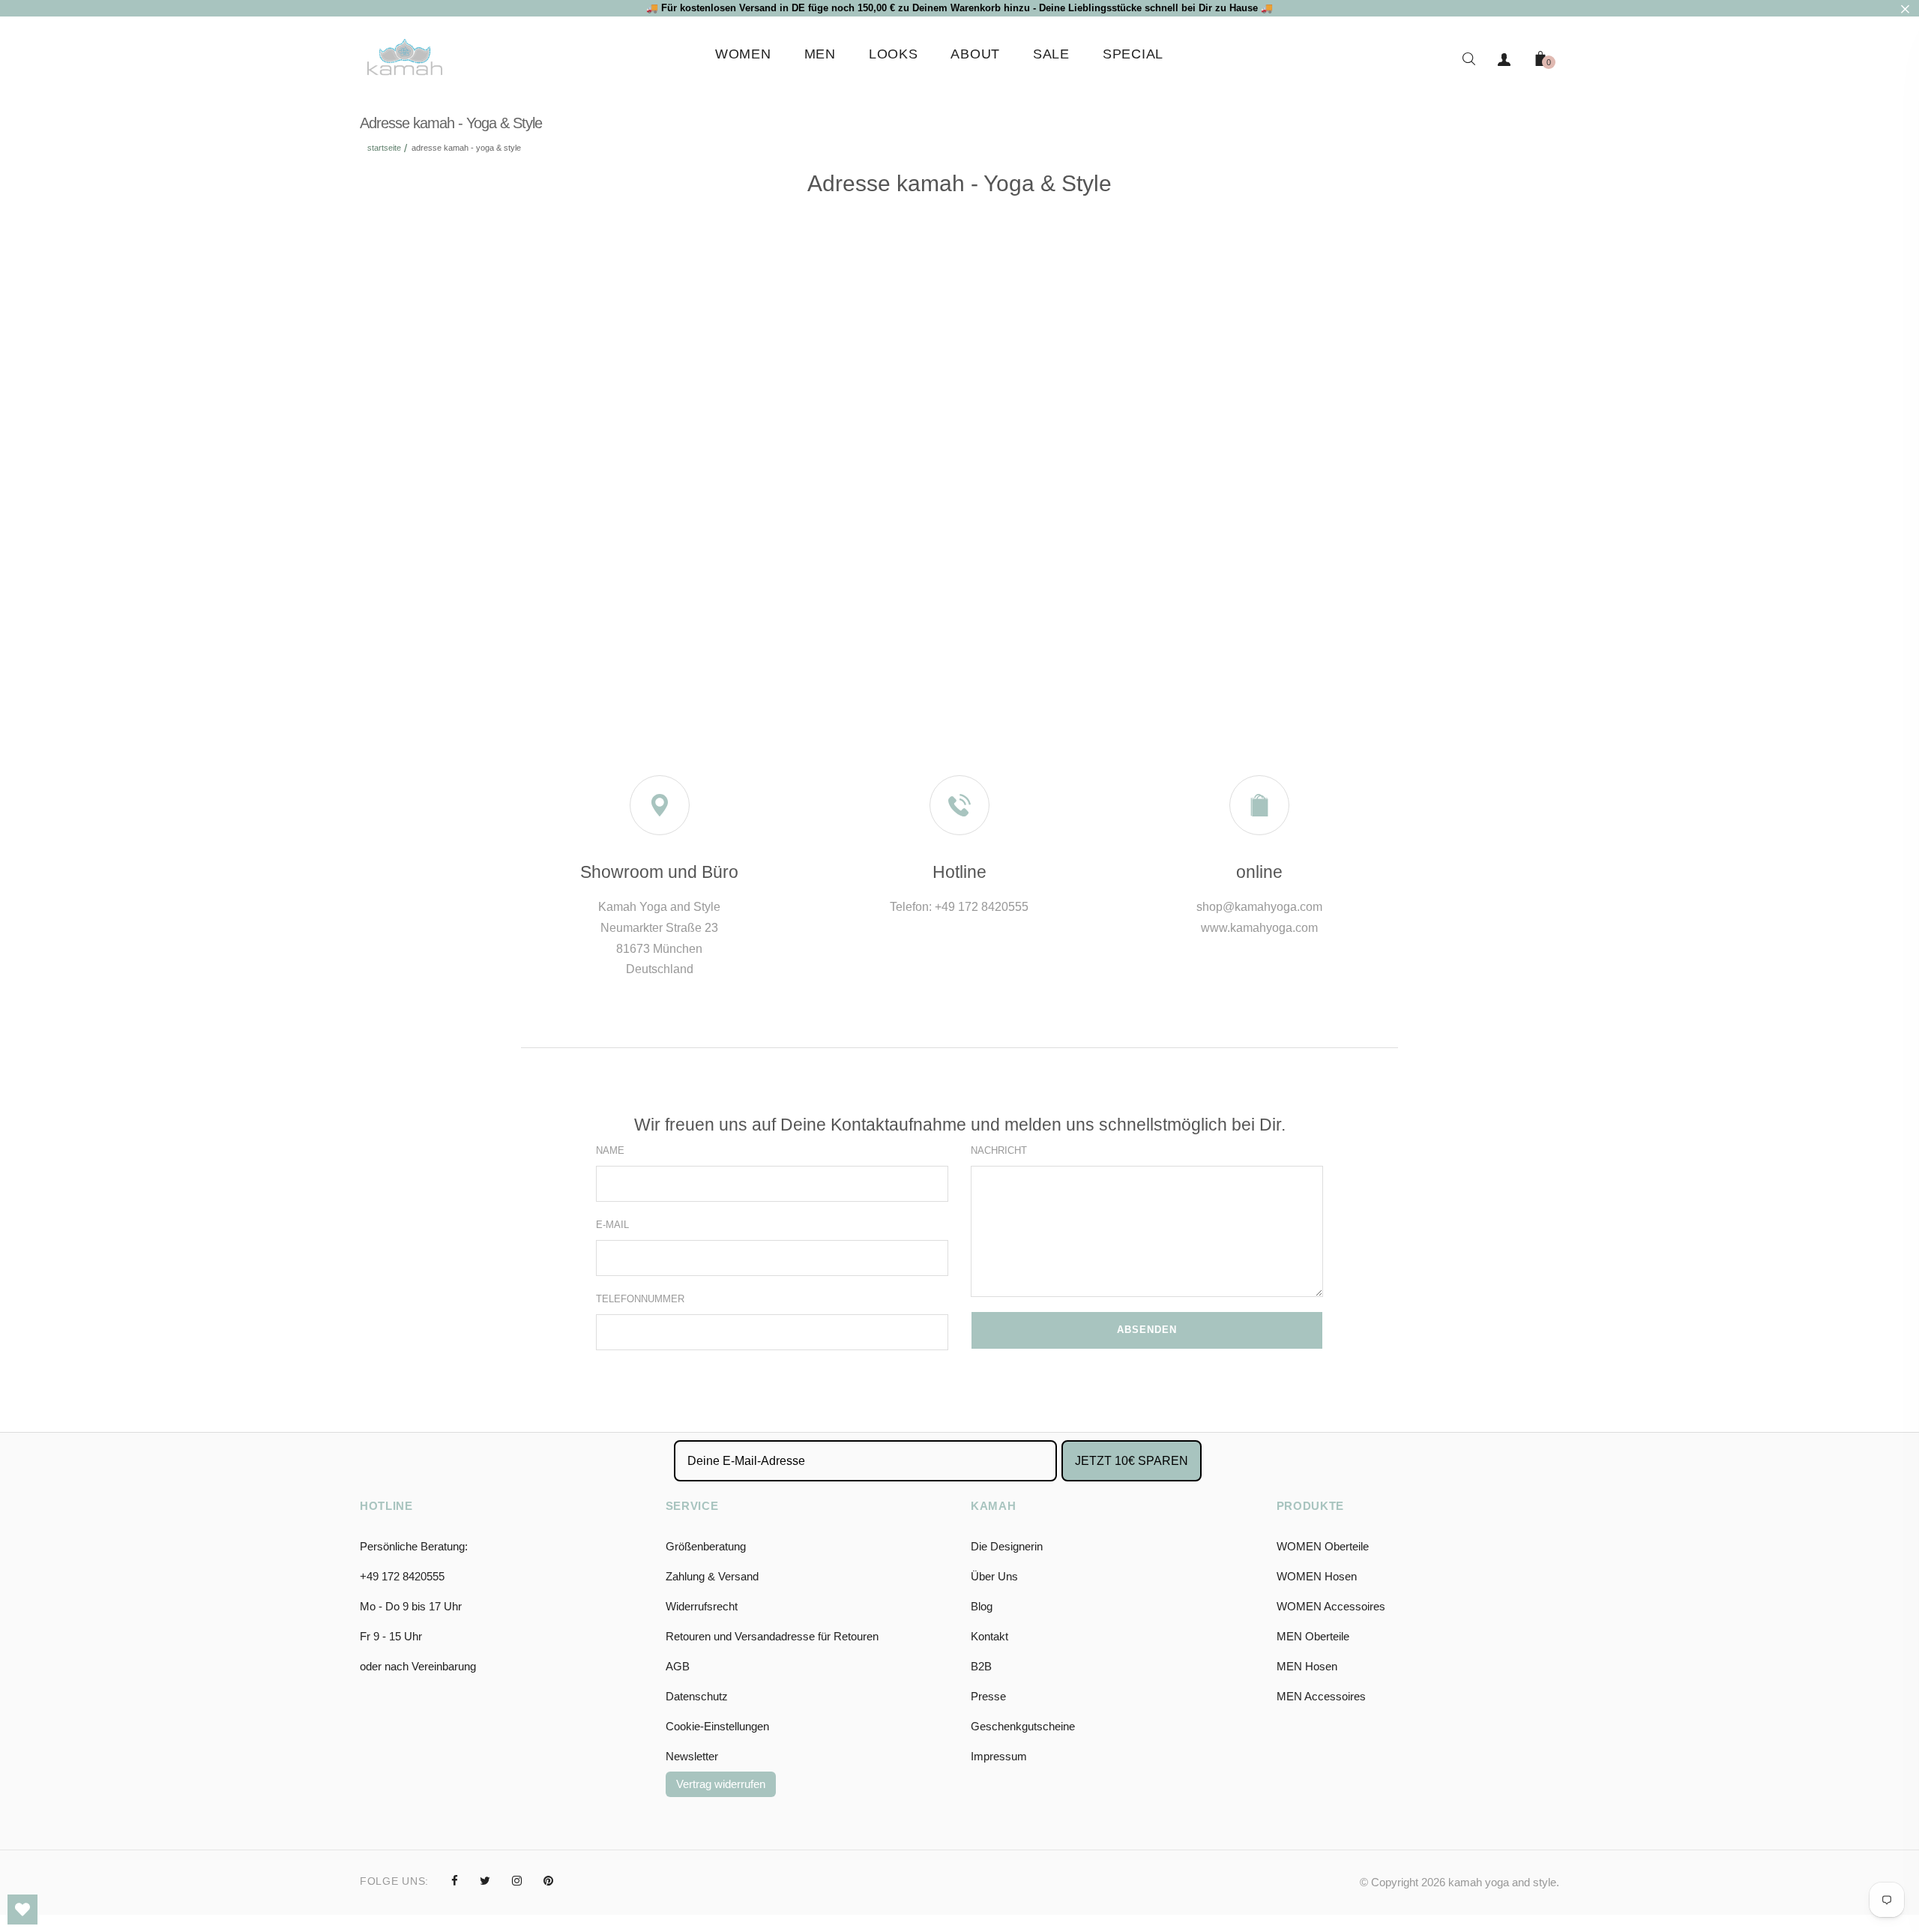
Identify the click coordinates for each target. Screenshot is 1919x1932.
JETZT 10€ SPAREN (1132, 1461)
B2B (981, 1666)
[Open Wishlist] (22, 1910)
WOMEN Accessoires (1331, 1606)
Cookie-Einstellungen (717, 1726)
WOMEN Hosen (1317, 1576)
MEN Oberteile (1313, 1636)
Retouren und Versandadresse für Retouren (772, 1636)
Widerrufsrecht (702, 1606)
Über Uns (994, 1576)
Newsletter (692, 1756)
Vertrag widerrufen (721, 1784)
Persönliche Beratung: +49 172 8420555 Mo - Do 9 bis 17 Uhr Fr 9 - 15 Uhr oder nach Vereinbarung (418, 1606)
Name (610, 1150)
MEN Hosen (1307, 1666)
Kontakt (989, 1636)
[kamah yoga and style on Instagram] (517, 1881)
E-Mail (612, 1225)
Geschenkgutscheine (1023, 1726)
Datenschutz (697, 1696)
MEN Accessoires (1321, 1696)
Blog (982, 1606)
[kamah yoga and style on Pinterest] (548, 1881)
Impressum (999, 1756)
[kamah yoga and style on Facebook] (455, 1881)
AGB (678, 1666)
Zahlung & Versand (712, 1576)
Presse (988, 1696)
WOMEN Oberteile (1323, 1546)
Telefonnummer (640, 1299)
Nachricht (999, 1150)
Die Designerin (1007, 1546)
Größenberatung (706, 1546)
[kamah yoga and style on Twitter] (485, 1881)
